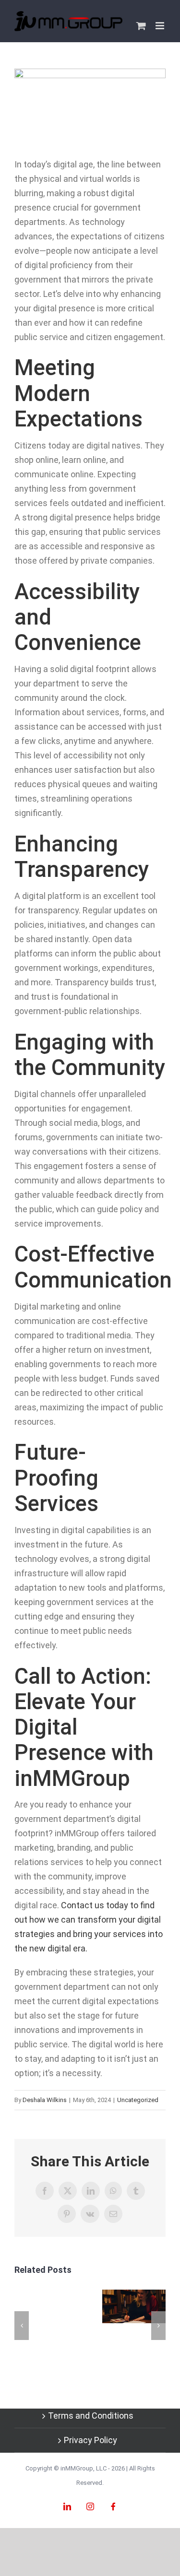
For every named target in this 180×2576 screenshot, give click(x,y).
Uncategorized (138, 2100)
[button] (22, 2326)
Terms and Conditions (91, 2416)
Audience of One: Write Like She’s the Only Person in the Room (134, 2306)
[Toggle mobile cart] (141, 26)
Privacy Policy (90, 2440)
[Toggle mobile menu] (161, 26)
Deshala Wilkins (45, 2100)
